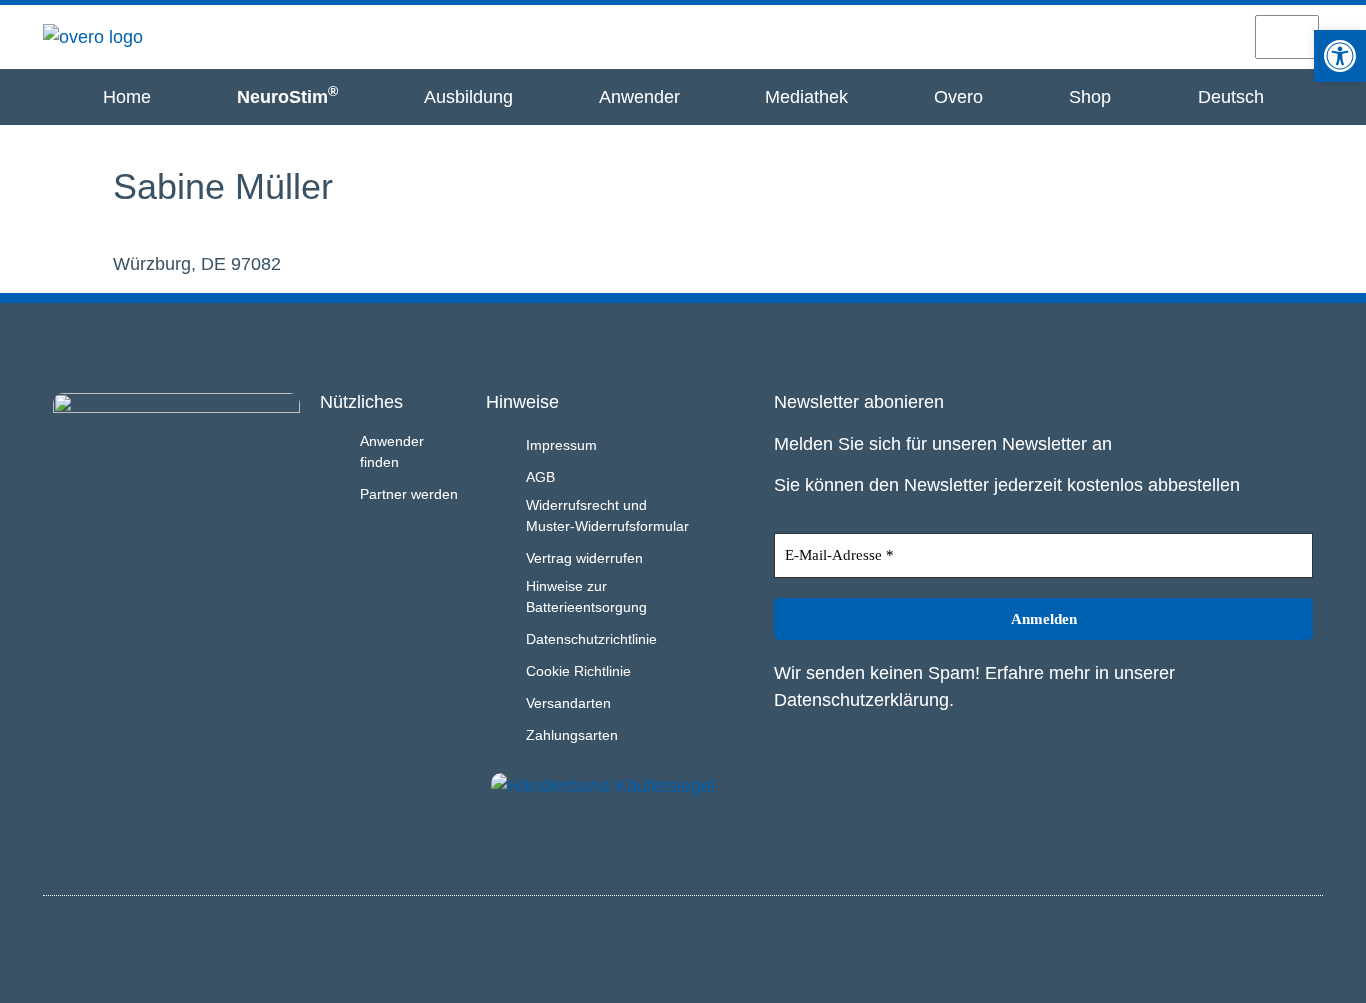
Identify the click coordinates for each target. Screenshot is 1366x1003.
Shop (1090, 97)
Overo (958, 97)
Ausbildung (468, 97)
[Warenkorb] (1287, 37)
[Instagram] (1271, 946)
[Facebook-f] (1304, 946)
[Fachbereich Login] (1074, 36)
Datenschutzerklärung (861, 700)
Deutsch (1231, 97)
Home (127, 97)
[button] (1340, 56)
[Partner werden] (1144, 36)
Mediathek (806, 97)
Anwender (639, 97)
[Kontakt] (1215, 36)
